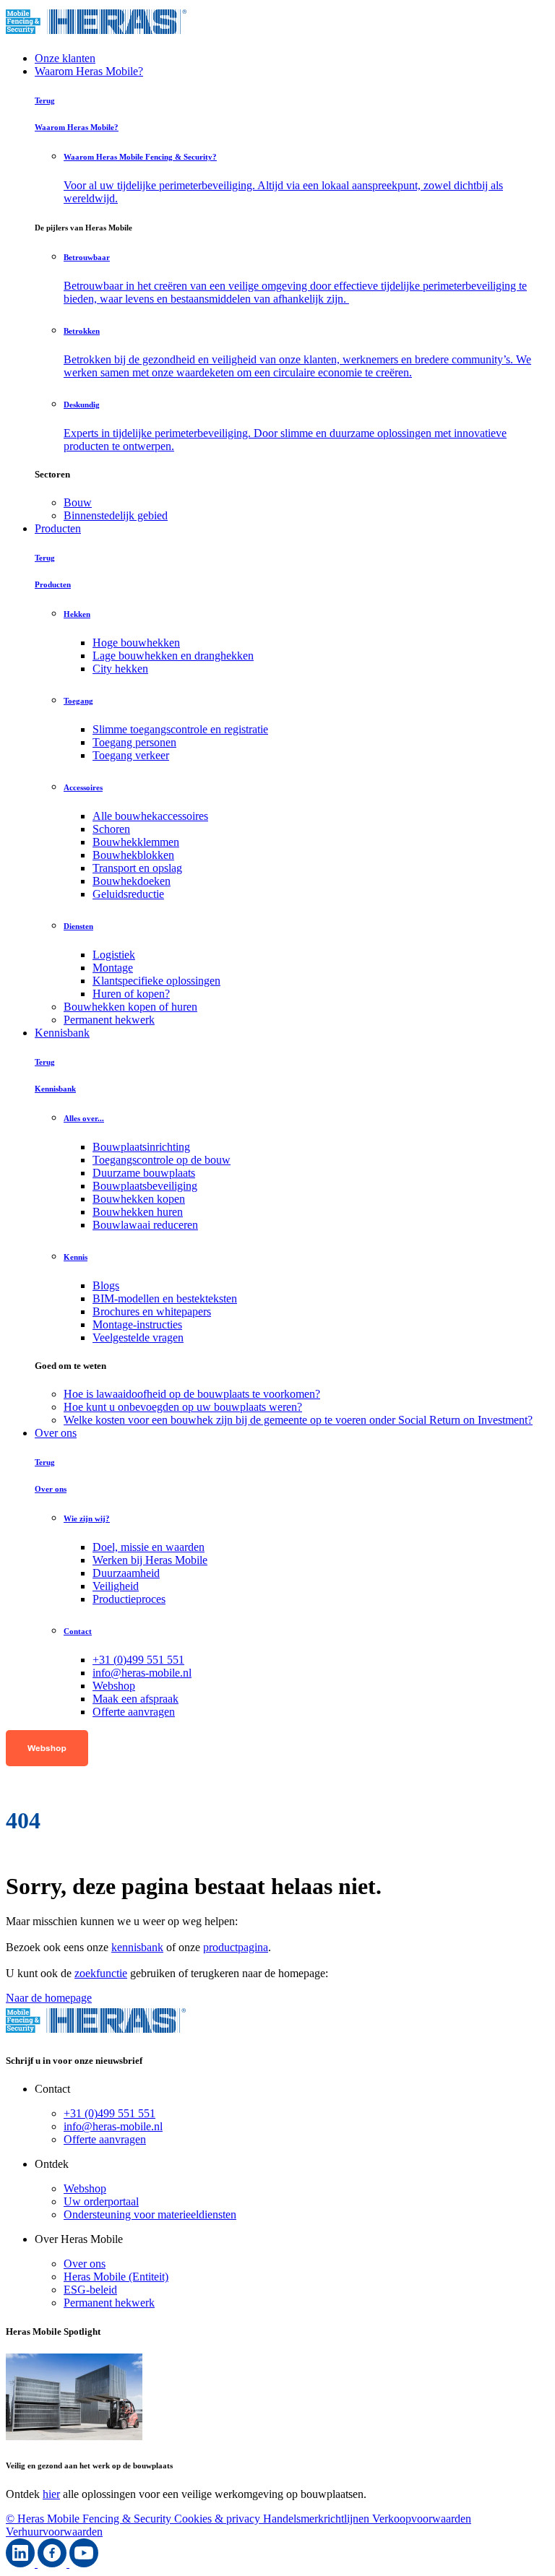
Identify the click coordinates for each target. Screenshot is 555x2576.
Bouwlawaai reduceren (145, 1225)
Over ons (56, 1433)
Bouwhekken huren (138, 1212)
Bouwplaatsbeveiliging (145, 1186)
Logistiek (114, 955)
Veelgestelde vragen (138, 1337)
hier (51, 2494)
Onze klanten (65, 58)
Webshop (114, 1686)
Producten (58, 528)
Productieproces (129, 1599)
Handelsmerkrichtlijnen (318, 2519)
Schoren (111, 829)
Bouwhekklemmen (136, 842)
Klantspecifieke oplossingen (156, 981)
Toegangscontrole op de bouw (162, 1160)
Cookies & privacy (219, 2519)
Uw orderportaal (101, 2201)
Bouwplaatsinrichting (141, 1147)
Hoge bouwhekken (136, 643)
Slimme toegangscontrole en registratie (180, 729)
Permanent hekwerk (109, 2303)
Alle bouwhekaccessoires (150, 816)
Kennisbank (62, 1033)
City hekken (120, 669)
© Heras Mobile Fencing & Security (90, 2519)
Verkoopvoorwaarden (422, 2519)
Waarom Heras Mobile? (89, 71)
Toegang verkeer (131, 755)
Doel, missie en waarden (149, 1547)
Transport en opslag (137, 868)
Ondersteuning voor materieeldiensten (150, 2214)
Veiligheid (116, 1586)
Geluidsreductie (128, 894)
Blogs (106, 1285)
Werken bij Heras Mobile (150, 1560)
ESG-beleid (90, 2290)
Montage (113, 968)
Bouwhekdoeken (132, 881)
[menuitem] (306, 503)
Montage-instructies (137, 1324)
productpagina (236, 1947)
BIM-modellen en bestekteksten (165, 1298)
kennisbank (137, 1947)
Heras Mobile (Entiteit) (116, 2277)
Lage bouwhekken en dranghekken (173, 656)
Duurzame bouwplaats (144, 1173)
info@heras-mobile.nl (142, 1673)
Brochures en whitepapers (152, 1311)
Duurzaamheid (126, 1573)
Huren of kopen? (131, 994)
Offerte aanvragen (134, 1712)
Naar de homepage (49, 1998)
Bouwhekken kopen (139, 1199)
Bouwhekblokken (133, 855)
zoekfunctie (101, 1973)
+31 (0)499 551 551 (138, 1660)
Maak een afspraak (135, 1699)
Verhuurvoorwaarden (54, 2532)
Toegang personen (134, 742)
